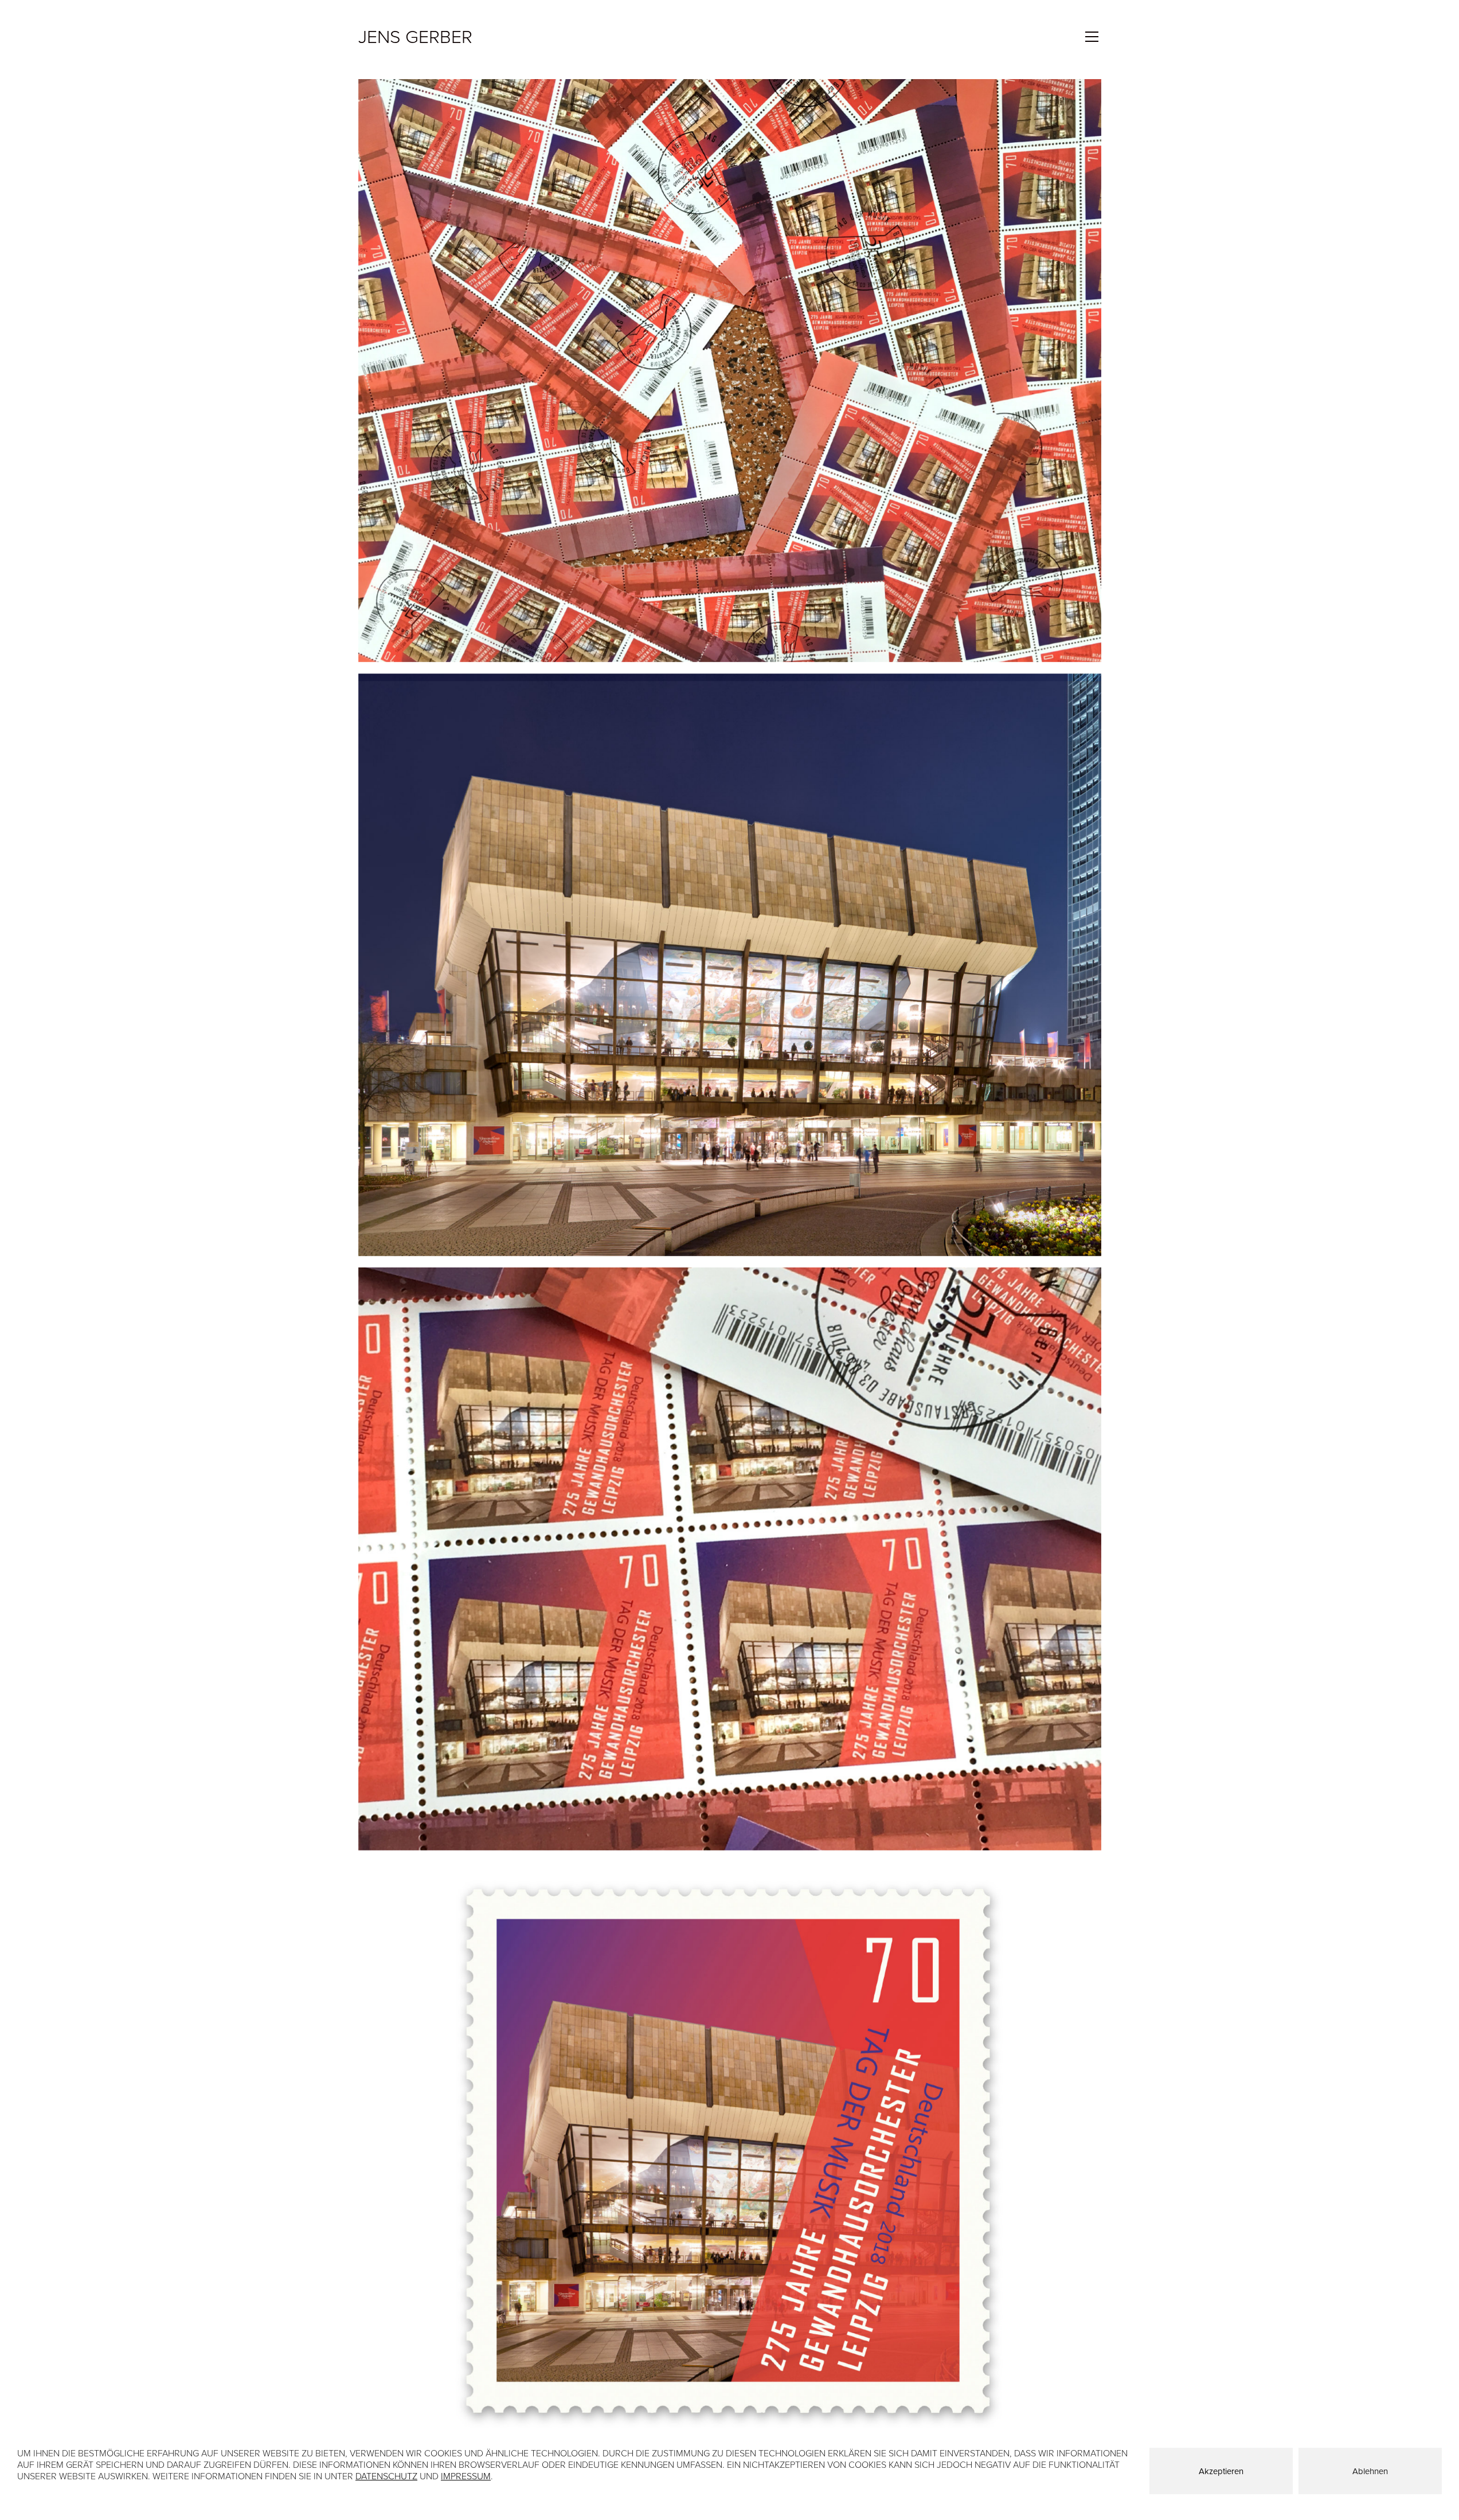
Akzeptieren (1221, 2471)
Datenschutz (386, 2476)
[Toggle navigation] (1092, 37)
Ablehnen (1370, 2471)
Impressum (466, 2476)
